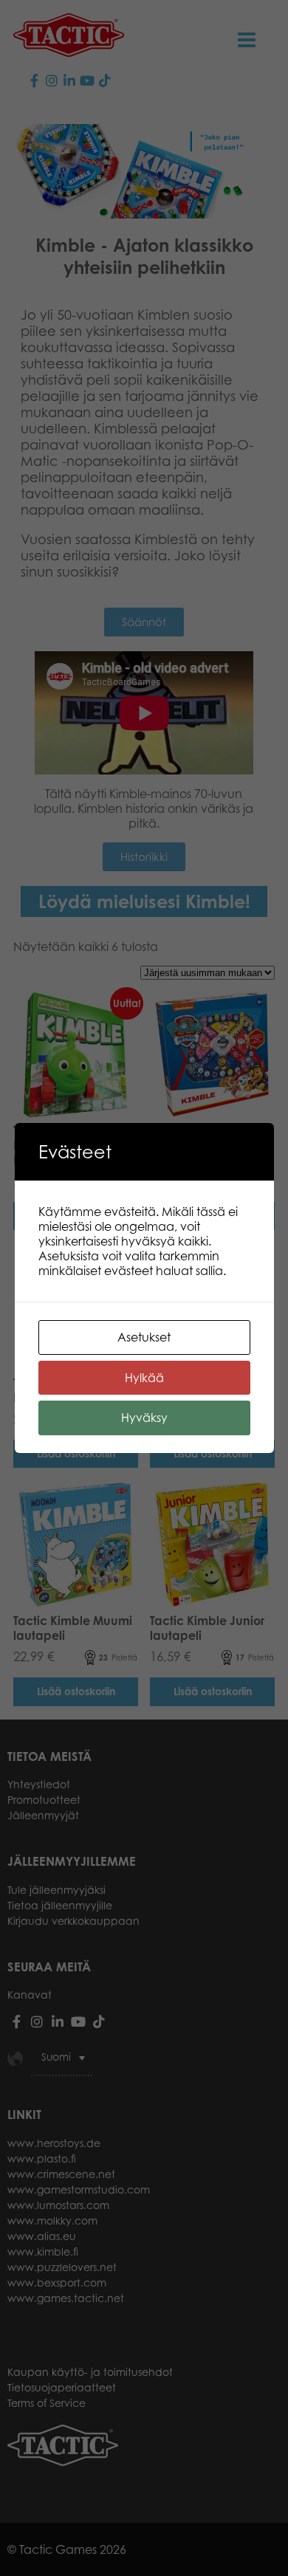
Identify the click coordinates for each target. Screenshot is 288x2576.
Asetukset (144, 1337)
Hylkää (144, 1378)
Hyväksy (144, 1418)
